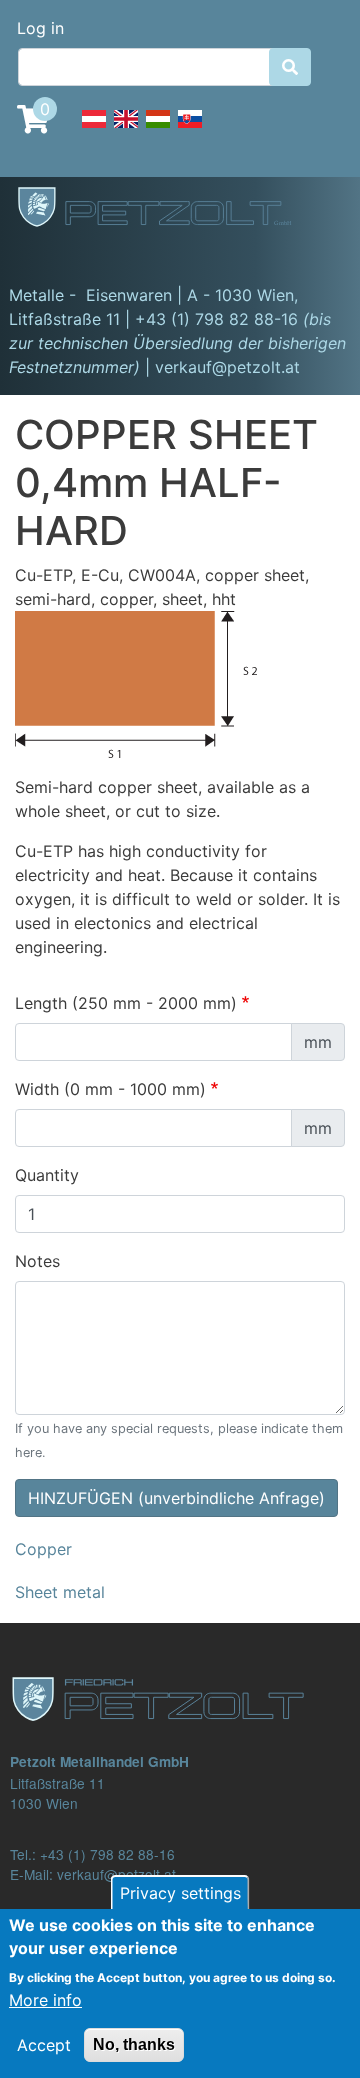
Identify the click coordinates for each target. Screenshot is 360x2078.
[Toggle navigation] (44, 255)
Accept (44, 2045)
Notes (37, 1261)
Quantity (47, 1175)
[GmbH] (166, 209)
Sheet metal (60, 1592)
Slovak (190, 130)
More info (45, 2000)
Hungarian (158, 130)
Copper (43, 1549)
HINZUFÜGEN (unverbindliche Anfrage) (176, 1498)
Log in (40, 28)
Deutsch (94, 130)
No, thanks (134, 2044)
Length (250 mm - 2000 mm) (126, 1003)
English (126, 130)
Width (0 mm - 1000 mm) (110, 1089)
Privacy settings (180, 1893)
